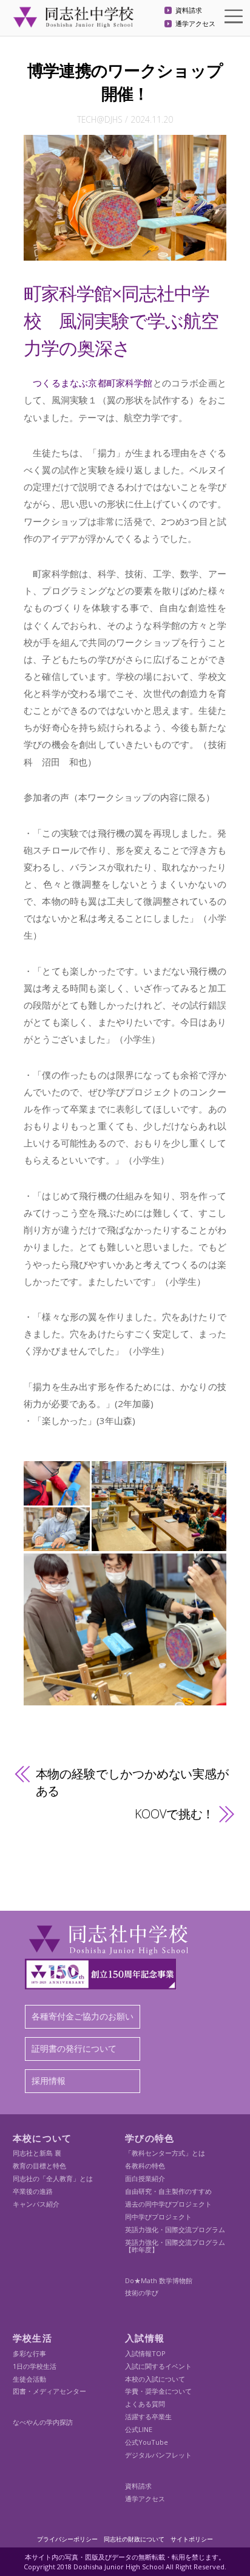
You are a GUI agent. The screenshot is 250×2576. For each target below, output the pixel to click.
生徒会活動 (29, 2379)
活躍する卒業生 (148, 2417)
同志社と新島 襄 (37, 2153)
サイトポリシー (192, 2539)
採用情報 (49, 2081)
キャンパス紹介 (36, 2204)
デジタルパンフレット (158, 2455)
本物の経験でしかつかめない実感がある (132, 1782)
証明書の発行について (74, 2048)
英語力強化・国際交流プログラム (175, 2229)
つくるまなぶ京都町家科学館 (88, 383)
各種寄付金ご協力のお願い (83, 2016)
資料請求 (189, 11)
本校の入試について (155, 2379)
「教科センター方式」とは (165, 2153)
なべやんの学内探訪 (43, 2422)
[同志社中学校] (73, 22)
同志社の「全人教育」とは (53, 2178)
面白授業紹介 (145, 2178)
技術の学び (142, 2293)
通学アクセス (195, 24)
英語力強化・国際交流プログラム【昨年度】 (175, 2246)
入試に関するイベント (158, 2366)
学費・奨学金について (158, 2391)
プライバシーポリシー (67, 2539)
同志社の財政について (134, 2539)
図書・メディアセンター (49, 2391)
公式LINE (139, 2429)
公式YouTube (147, 2442)
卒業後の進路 (33, 2191)
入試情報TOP (145, 2353)
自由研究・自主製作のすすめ (168, 2191)
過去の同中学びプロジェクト (168, 2204)
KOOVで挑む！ (174, 1814)
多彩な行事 (29, 2353)
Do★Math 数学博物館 (159, 2280)
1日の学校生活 (35, 2366)
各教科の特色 (145, 2166)
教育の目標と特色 (39, 2166)
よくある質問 (145, 2404)
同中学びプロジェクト (158, 2217)
